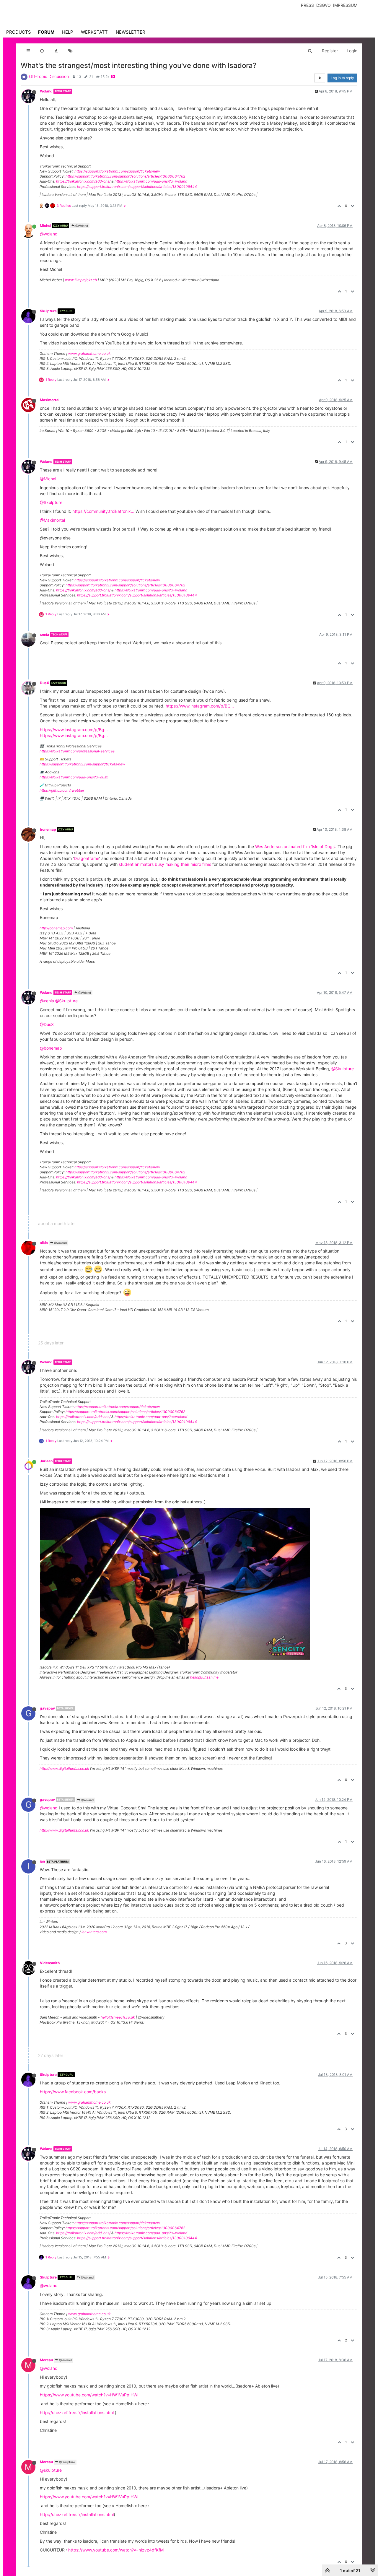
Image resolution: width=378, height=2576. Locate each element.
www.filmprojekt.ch (81, 280)
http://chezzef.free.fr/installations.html (77, 2412)
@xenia (47, 1001)
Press (307, 5)
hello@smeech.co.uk (118, 2017)
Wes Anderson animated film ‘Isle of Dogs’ (295, 847)
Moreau (46, 2360)
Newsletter (131, 32)
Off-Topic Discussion (49, 76)
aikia (44, 1243)
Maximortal (50, 400)
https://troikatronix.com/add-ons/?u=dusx (74, 777)
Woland (46, 91)
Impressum (345, 5)
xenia (44, 634)
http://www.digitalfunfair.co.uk (64, 1768)
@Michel (48, 479)
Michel (45, 226)
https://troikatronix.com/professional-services (77, 751)
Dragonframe (87, 858)
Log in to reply (342, 78)
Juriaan (46, 1461)
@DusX (47, 1024)
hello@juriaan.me (204, 1677)
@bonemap (51, 1048)
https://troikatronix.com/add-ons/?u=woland (151, 181)
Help (68, 32)
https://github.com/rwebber (62, 790)
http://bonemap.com (56, 928)
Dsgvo (324, 5)
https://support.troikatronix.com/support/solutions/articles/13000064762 (125, 176)
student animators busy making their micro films (165, 864)
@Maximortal (52, 520)
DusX (45, 683)
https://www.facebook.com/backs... (75, 2092)
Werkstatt (94, 32)
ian (42, 1861)
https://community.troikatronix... (103, 511)
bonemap (48, 829)
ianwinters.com (94, 1932)
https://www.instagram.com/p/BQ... (200, 706)
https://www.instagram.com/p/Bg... (74, 730)
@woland (49, 234)
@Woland (81, 226)
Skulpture (48, 311)
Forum (46, 32)
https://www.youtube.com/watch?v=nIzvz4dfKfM (116, 2550)
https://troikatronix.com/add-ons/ (83, 181)
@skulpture (51, 2470)
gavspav (47, 1708)
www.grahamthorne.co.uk (89, 353)
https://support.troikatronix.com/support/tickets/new (117, 171)
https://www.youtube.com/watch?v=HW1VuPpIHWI (89, 2395)
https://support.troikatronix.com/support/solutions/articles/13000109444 (137, 187)
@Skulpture (51, 502)
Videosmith (50, 1963)
